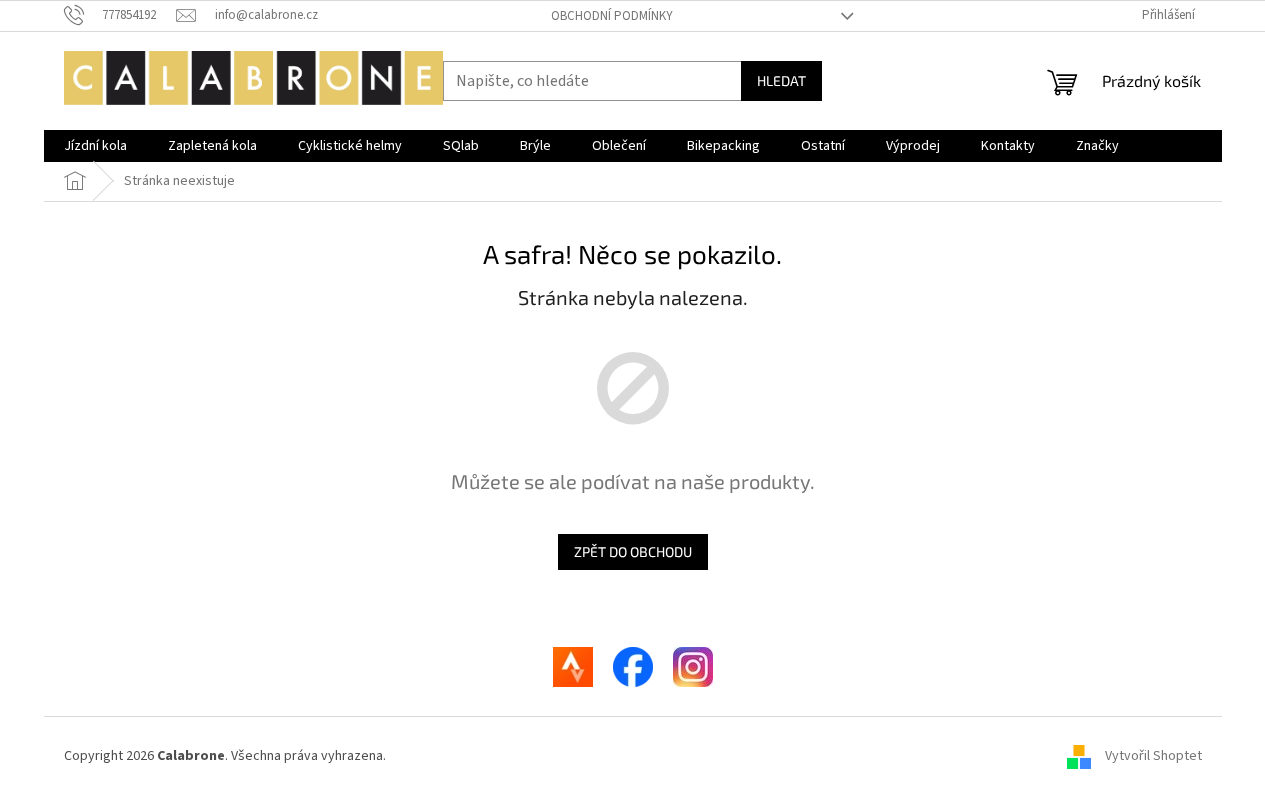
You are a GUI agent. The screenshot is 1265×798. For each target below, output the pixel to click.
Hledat (781, 80)
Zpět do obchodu (633, 551)
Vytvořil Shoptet (1153, 756)
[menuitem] (95, 146)
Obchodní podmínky (612, 16)
